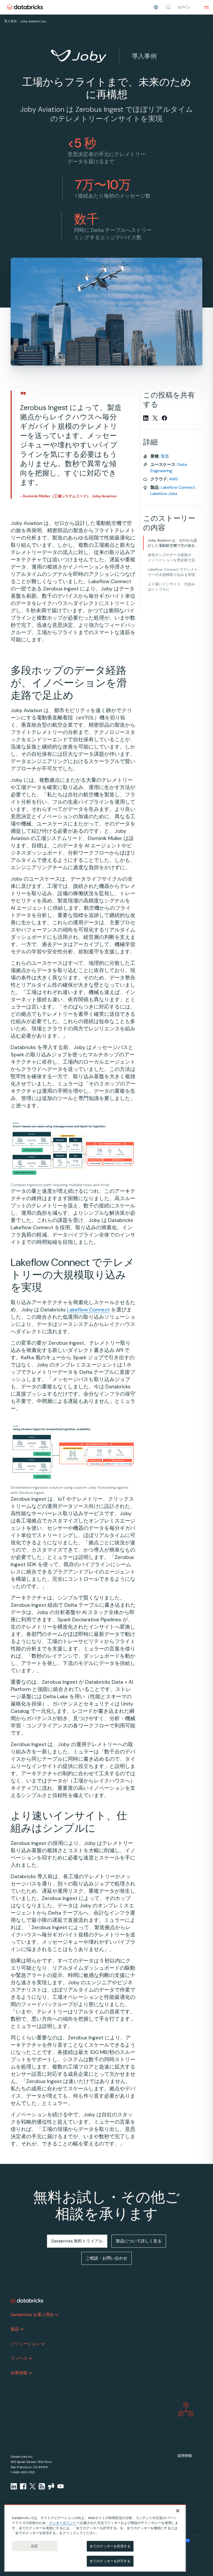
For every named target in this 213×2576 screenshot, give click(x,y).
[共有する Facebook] (164, 418)
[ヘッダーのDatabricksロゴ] (25, 7)
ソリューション (25, 2344)
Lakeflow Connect (88, 1310)
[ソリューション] (43, 2344)
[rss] (42, 2486)
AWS (174, 479)
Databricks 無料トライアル (77, 2241)
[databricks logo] (27, 2301)
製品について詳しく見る (139, 2241)
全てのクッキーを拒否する (110, 2546)
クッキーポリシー (63, 2523)
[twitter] (32, 2486)
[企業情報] (30, 2373)
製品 (15, 2329)
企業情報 (19, 2373)
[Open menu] (206, 7)
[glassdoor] (51, 2486)
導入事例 (10, 21)
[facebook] (23, 2486)
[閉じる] (178, 2511)
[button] (168, 7)
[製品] (22, 2329)
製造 (165, 456)
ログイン (184, 7)
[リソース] (30, 2358)
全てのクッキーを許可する (110, 2561)
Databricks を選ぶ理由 (32, 2315)
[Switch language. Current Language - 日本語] (156, 7)
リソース (19, 2358)
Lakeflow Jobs (164, 494)
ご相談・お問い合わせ (106, 2258)
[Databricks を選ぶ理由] (57, 2315)
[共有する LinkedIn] (146, 418)
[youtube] (61, 2486)
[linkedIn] (14, 2486)
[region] (95, 2538)
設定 (35, 2546)
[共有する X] (155, 418)
